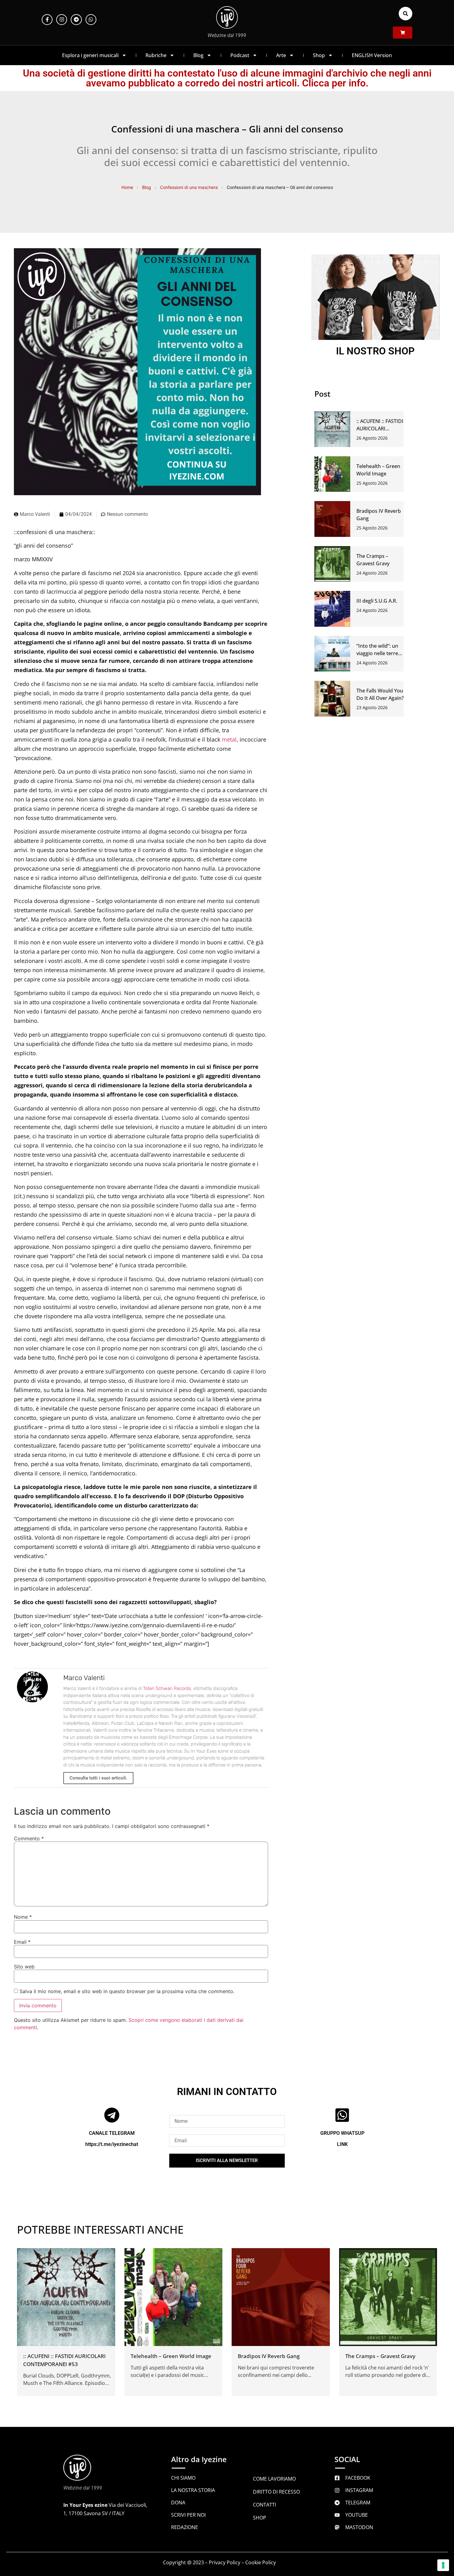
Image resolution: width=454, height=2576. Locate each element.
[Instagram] (62, 20)
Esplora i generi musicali (90, 55)
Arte (281, 55)
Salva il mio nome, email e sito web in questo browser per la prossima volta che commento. (127, 1991)
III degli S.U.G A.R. (377, 601)
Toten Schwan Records (167, 1688)
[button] (406, 14)
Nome (23, 1917)
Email (22, 1942)
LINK (342, 2144)
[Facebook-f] (47, 20)
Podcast (240, 55)
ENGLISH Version (372, 55)
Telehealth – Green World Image (171, 2356)
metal (229, 739)
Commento (29, 1838)
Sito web (24, 1967)
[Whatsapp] (91, 20)
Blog (198, 55)
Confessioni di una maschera (189, 187)
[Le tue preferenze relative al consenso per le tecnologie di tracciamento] (443, 2565)
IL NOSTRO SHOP (375, 351)
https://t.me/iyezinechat (112, 2144)
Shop (319, 55)
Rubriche (156, 55)
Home (127, 187)
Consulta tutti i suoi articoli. (98, 1778)
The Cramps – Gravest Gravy (380, 2356)
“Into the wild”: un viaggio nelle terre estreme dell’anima (379, 653)
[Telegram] (76, 20)
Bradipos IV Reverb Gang (269, 2356)
